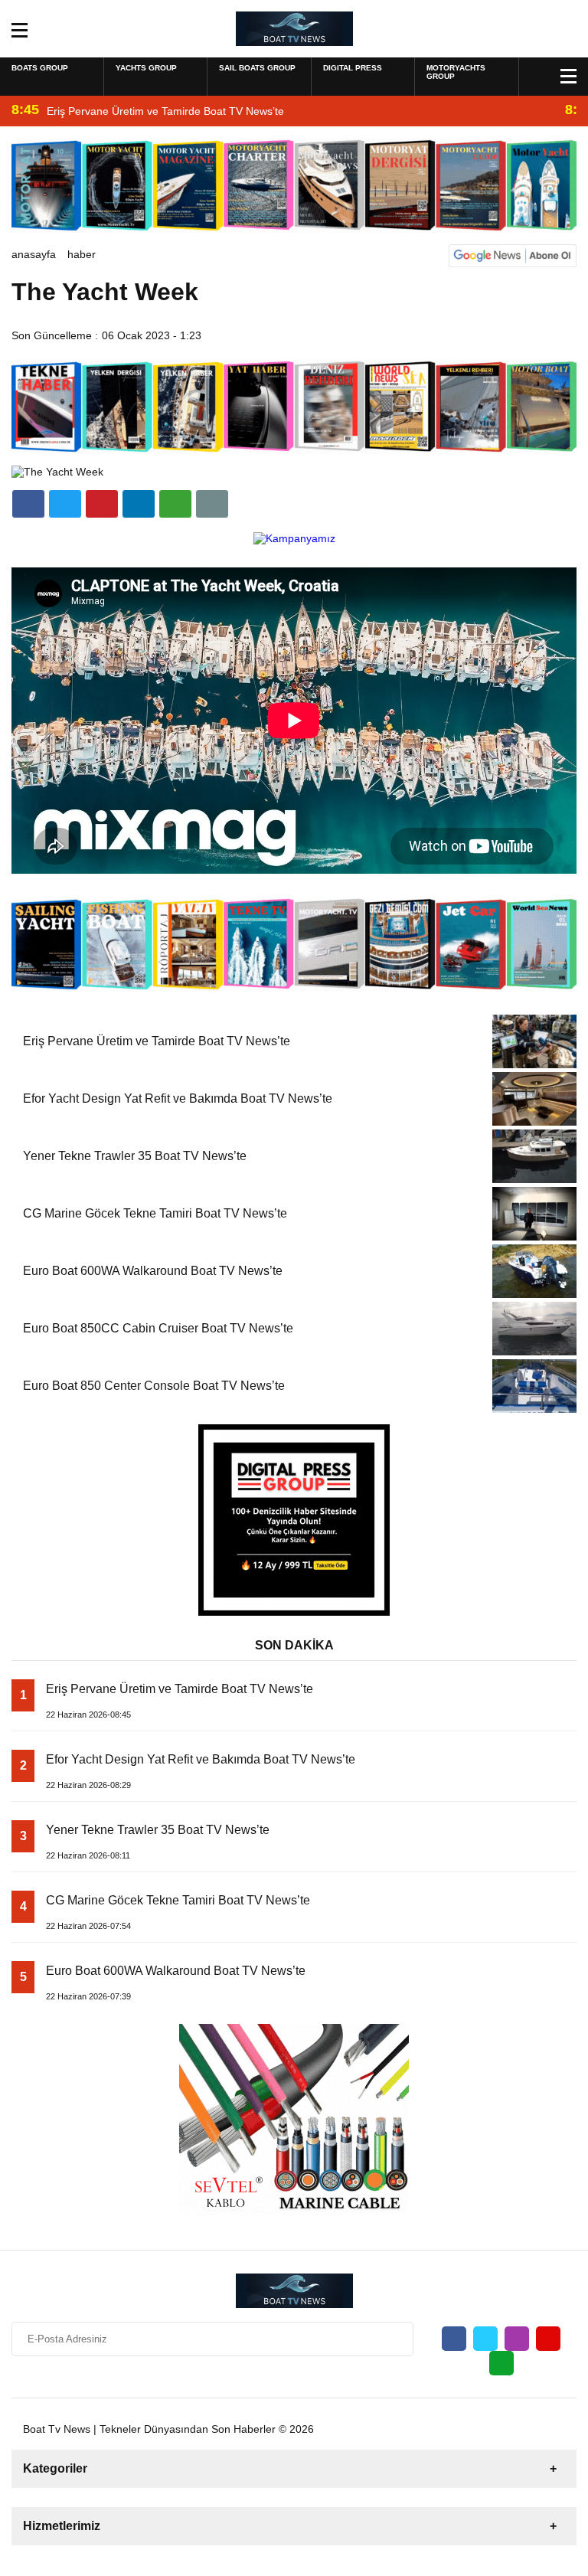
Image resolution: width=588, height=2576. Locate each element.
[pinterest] (139, 504)
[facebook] (28, 504)
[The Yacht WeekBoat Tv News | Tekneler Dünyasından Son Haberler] (294, 28)
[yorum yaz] (212, 504)
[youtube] (548, 2339)
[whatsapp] (501, 2363)
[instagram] (517, 2339)
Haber (82, 254)
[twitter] (65, 504)
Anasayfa (34, 254)
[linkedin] (102, 504)
